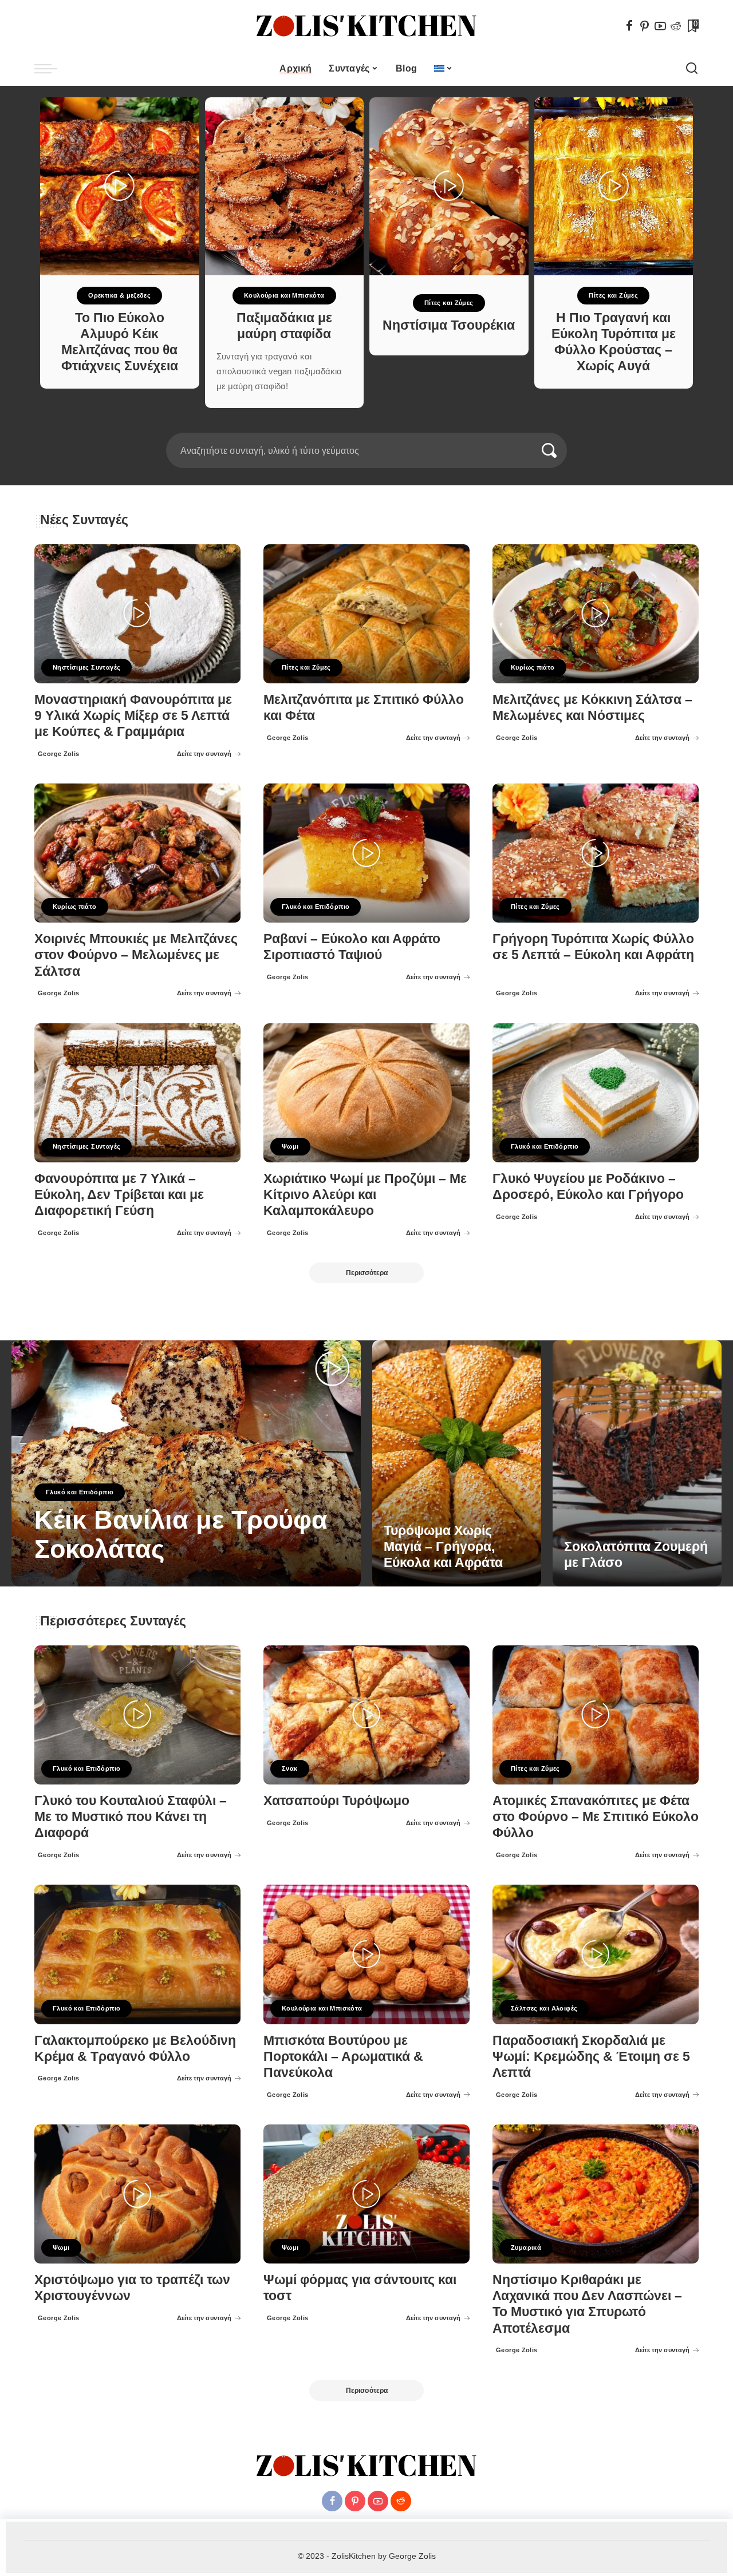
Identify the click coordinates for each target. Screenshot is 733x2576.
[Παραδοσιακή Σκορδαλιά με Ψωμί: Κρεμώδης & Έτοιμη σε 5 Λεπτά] (596, 1954)
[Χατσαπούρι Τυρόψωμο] (366, 1715)
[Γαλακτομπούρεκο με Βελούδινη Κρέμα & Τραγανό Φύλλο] (137, 1954)
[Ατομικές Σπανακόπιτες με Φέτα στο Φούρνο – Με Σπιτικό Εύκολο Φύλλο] (596, 1715)
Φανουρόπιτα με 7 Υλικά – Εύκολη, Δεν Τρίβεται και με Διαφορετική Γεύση (119, 1195)
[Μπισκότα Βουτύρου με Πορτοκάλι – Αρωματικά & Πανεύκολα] (366, 1954)
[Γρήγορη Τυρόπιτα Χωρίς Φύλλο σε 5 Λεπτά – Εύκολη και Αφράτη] (596, 853)
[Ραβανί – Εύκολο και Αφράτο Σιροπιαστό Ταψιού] (366, 853)
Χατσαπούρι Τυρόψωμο (336, 1801)
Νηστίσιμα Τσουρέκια (449, 325)
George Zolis (59, 754)
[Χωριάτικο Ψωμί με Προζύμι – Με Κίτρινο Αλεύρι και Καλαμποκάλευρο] (366, 1093)
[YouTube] (660, 26)
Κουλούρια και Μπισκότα (284, 295)
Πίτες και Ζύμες (449, 303)
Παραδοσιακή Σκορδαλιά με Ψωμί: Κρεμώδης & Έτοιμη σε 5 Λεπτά (591, 2057)
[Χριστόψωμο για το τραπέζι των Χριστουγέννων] (137, 2194)
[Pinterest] (645, 26)
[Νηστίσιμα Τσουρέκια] (449, 186)
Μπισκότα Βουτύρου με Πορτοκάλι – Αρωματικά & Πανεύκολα (343, 2057)
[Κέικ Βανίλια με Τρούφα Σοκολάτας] (186, 1463)
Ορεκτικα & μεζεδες (119, 295)
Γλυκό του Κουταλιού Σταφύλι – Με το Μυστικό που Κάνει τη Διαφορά (131, 1817)
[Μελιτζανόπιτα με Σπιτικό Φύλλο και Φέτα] (366, 614)
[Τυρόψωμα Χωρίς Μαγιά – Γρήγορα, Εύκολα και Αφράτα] (457, 1463)
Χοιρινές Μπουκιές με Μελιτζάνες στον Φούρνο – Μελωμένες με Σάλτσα (136, 955)
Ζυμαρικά (526, 2247)
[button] (359, 426)
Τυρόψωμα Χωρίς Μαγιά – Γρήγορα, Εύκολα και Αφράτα (443, 1547)
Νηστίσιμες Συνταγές (86, 667)
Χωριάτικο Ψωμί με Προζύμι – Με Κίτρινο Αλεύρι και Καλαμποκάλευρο (365, 1195)
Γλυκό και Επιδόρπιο (316, 907)
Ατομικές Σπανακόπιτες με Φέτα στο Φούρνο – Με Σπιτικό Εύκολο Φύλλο (596, 1817)
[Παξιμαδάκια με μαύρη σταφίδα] (285, 186)
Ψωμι (290, 1146)
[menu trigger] (52, 69)
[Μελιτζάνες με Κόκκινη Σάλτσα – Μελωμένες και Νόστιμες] (596, 614)
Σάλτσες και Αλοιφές (544, 2008)
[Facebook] (629, 26)
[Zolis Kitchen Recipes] (366, 26)
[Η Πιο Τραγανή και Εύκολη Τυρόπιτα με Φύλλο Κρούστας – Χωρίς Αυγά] (614, 186)
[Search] (692, 69)
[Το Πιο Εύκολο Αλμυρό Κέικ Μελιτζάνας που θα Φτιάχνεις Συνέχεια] (120, 186)
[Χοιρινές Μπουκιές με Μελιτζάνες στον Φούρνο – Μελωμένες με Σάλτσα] (137, 853)
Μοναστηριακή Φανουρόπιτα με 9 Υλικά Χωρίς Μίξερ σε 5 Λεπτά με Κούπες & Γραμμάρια (133, 716)
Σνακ (290, 1768)
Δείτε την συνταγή (204, 754)
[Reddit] (676, 26)
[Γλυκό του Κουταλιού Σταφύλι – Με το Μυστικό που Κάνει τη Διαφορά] (137, 1715)
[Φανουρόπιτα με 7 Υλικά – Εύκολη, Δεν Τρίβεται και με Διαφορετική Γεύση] (137, 1093)
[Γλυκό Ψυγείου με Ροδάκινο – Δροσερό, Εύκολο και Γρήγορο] (596, 1093)
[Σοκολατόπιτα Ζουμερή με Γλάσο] (637, 1463)
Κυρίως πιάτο (533, 667)
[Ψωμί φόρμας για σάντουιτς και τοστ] (366, 2194)
